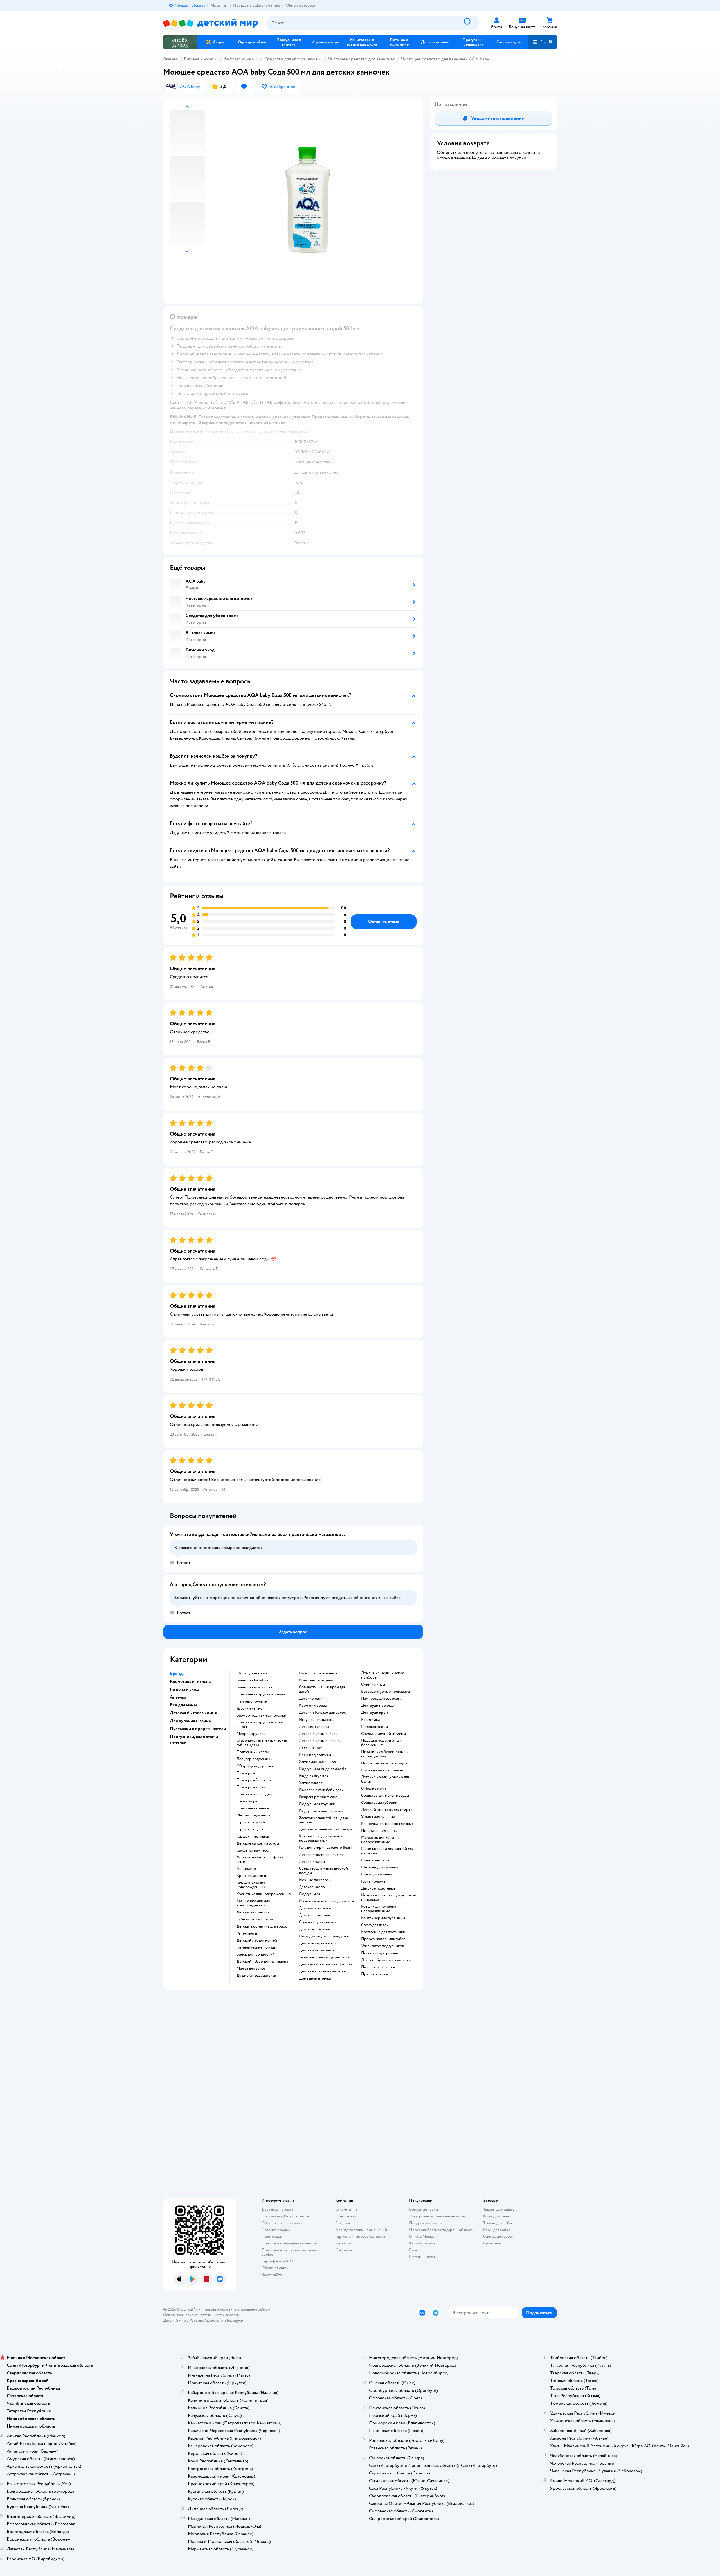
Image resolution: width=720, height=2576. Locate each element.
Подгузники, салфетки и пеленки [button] (194, 1739)
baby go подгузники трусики (261, 1715)
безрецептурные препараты (386, 1692)
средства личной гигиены (383, 1734)
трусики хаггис (249, 1708)
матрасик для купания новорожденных (380, 1840)
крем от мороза (313, 1706)
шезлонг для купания (380, 1867)
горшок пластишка (253, 1836)
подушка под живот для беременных (382, 1743)
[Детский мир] (211, 23)
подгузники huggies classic (323, 1769)
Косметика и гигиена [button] (190, 1681)
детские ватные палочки (320, 1741)
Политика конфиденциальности (289, 2243)
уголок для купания (378, 1817)
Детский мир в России (183, 2321)
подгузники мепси (253, 1808)
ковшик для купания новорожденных (379, 1909)
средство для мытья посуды (385, 1796)
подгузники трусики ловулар (262, 1694)
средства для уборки (379, 1803)
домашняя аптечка (315, 1978)
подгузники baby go (254, 1794)
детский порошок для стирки (387, 1810)
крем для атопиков (253, 1876)
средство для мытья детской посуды (323, 1871)
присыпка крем (375, 1974)
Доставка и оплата (277, 2209)
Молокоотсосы (374, 1727)
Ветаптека (492, 2243)
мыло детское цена (316, 1680)
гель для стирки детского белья (326, 1848)
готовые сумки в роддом (382, 1770)
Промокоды (272, 2236)
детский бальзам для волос (322, 1713)
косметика (370, 1720)
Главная (170, 59)
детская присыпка (315, 1908)
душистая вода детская (256, 1976)
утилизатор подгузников (383, 1946)
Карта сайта (272, 2275)
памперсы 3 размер (254, 1780)
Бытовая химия (239, 59)
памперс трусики (252, 1701)
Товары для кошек (499, 2209)
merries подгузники (254, 1815)
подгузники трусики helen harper (260, 1724)
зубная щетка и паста (255, 1919)
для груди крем (374, 1713)
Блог (413, 2250)
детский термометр (316, 1950)
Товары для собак (498, 2223)
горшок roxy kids (251, 1822)
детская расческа (314, 1727)
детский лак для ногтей (257, 1940)
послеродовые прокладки (384, 1763)
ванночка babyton (252, 1680)
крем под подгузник (317, 1755)
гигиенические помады (256, 1947)
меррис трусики (251, 1734)
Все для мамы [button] (183, 1705)
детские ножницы (315, 1915)
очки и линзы (373, 1685)
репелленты (247, 1933)
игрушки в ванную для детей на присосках (388, 1897)
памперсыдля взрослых (382, 1699)
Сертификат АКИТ (278, 2261)
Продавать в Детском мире (285, 2216)
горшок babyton (250, 1829)
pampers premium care (318, 1797)
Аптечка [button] (178, 1697)
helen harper (248, 1801)
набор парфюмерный (318, 1673)
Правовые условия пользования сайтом (236, 2309)
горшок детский (375, 1860)
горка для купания (377, 1874)
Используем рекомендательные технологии (201, 2315)
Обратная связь (275, 2268)
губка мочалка (373, 1881)
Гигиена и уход (199, 59)
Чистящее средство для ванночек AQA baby (445, 59)
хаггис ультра (311, 1783)
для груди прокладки (379, 1706)
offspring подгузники (255, 1766)
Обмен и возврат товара (283, 2223)
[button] (542, 42)
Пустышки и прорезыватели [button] (198, 1729)
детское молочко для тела (322, 1855)
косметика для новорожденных (264, 1894)
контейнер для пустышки (383, 1918)
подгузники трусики (317, 1804)
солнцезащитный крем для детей (322, 1689)
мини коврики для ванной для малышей (387, 1851)
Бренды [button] (178, 1674)
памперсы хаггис (251, 1787)
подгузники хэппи (253, 1752)
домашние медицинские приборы (383, 1675)
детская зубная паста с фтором (326, 1964)
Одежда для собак (498, 2236)
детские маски (312, 1862)
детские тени (311, 1699)
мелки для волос (251, 1969)
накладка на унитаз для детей (324, 1936)
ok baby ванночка (252, 1673)
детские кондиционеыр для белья (385, 1779)
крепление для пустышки (383, 1932)
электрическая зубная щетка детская (323, 1820)
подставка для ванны (379, 1831)
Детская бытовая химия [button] (193, 1713)
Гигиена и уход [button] (184, 1689)
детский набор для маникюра (262, 1962)
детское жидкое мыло (318, 1943)
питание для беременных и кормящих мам (385, 1754)
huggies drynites (313, 1776)
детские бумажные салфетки (386, 1960)
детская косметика (253, 1912)
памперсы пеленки (378, 1967)
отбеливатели (373, 1789)
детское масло (312, 1887)
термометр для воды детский (324, 1957)
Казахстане (213, 2321)
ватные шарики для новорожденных (253, 1903)
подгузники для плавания (321, 1811)
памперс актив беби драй (321, 1790)
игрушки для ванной (317, 1720)
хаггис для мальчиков (317, 1762)
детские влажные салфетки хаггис (260, 1859)
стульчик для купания (318, 1922)
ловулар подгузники (255, 1759)
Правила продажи (277, 2230)
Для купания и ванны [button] (191, 1721)
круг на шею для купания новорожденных (320, 1838)
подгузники (310, 1894)
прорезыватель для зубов (383, 1939)
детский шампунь (314, 1929)
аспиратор (246, 1869)
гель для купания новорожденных (251, 1885)
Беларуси (235, 2321)
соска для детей (375, 1925)
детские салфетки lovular (259, 1843)
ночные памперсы (315, 1880)
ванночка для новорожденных (387, 1824)
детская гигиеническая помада (325, 1829)
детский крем (311, 1748)
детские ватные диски (318, 1734)
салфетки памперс (253, 1850)
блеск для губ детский (256, 1954)
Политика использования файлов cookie (290, 2252)
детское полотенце (378, 1888)
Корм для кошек (497, 2216)
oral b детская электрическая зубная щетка (262, 1743)
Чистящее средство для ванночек (362, 59)
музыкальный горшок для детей (326, 1901)
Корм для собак (497, 2230)
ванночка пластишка (254, 1687)
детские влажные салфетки (323, 1971)
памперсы (246, 1773)
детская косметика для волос (262, 1926)
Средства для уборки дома (291, 59)
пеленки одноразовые (381, 1953)
